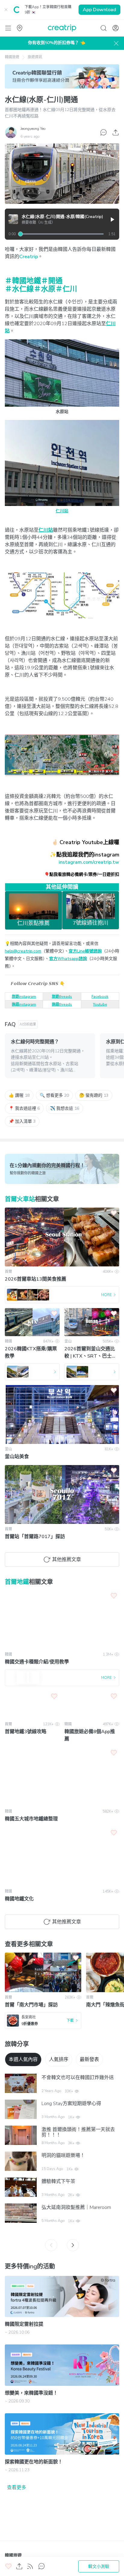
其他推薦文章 (67, 1560)
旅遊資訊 (35, 57)
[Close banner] (6, 10)
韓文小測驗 (99, 2566)
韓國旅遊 (12, 57)
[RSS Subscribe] (30, 2566)
